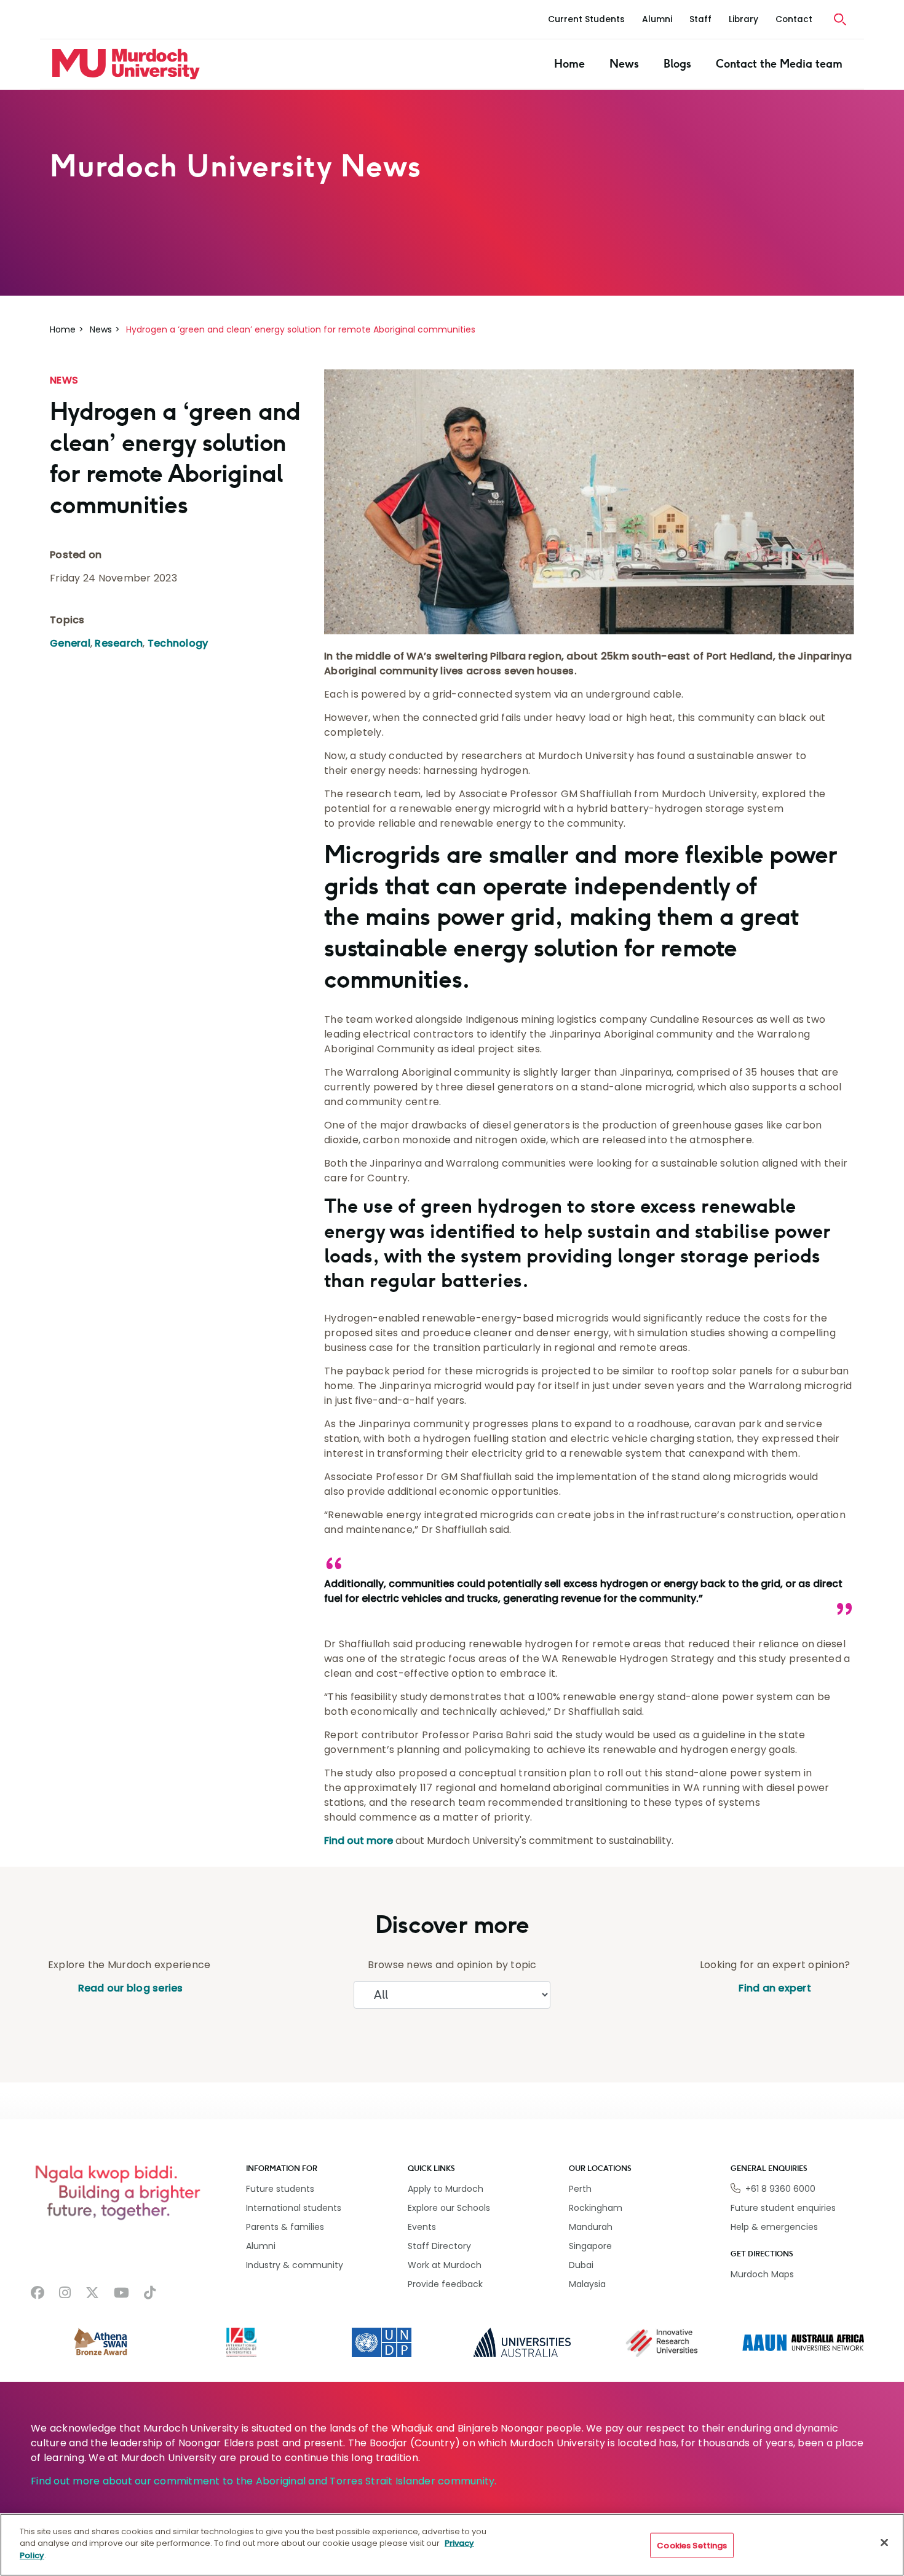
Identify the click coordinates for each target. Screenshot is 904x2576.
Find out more (359, 1841)
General (70, 643)
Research (119, 643)
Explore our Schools (449, 2208)
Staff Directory (439, 2246)
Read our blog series (129, 1988)
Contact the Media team (779, 64)
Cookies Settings (692, 2546)
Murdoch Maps (762, 2274)
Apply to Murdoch (446, 2189)
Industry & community (295, 2265)
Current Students (586, 19)
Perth (580, 2189)
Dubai (581, 2265)
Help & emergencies (774, 2227)
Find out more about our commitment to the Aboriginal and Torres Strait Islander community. (264, 2481)
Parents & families (285, 2227)
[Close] (884, 2543)
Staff (700, 19)
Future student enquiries (783, 2208)
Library (743, 19)
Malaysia (587, 2284)
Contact (794, 19)
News (624, 64)
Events (422, 2227)
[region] (452, 2545)
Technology (178, 643)
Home (569, 64)
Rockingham (596, 2208)
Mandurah (591, 2227)
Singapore (590, 2246)
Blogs (677, 64)
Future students (280, 2189)
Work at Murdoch (445, 2265)
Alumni (657, 19)
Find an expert (775, 1988)
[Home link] (126, 64)
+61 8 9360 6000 (780, 2189)
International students (294, 2208)
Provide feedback (445, 2284)
